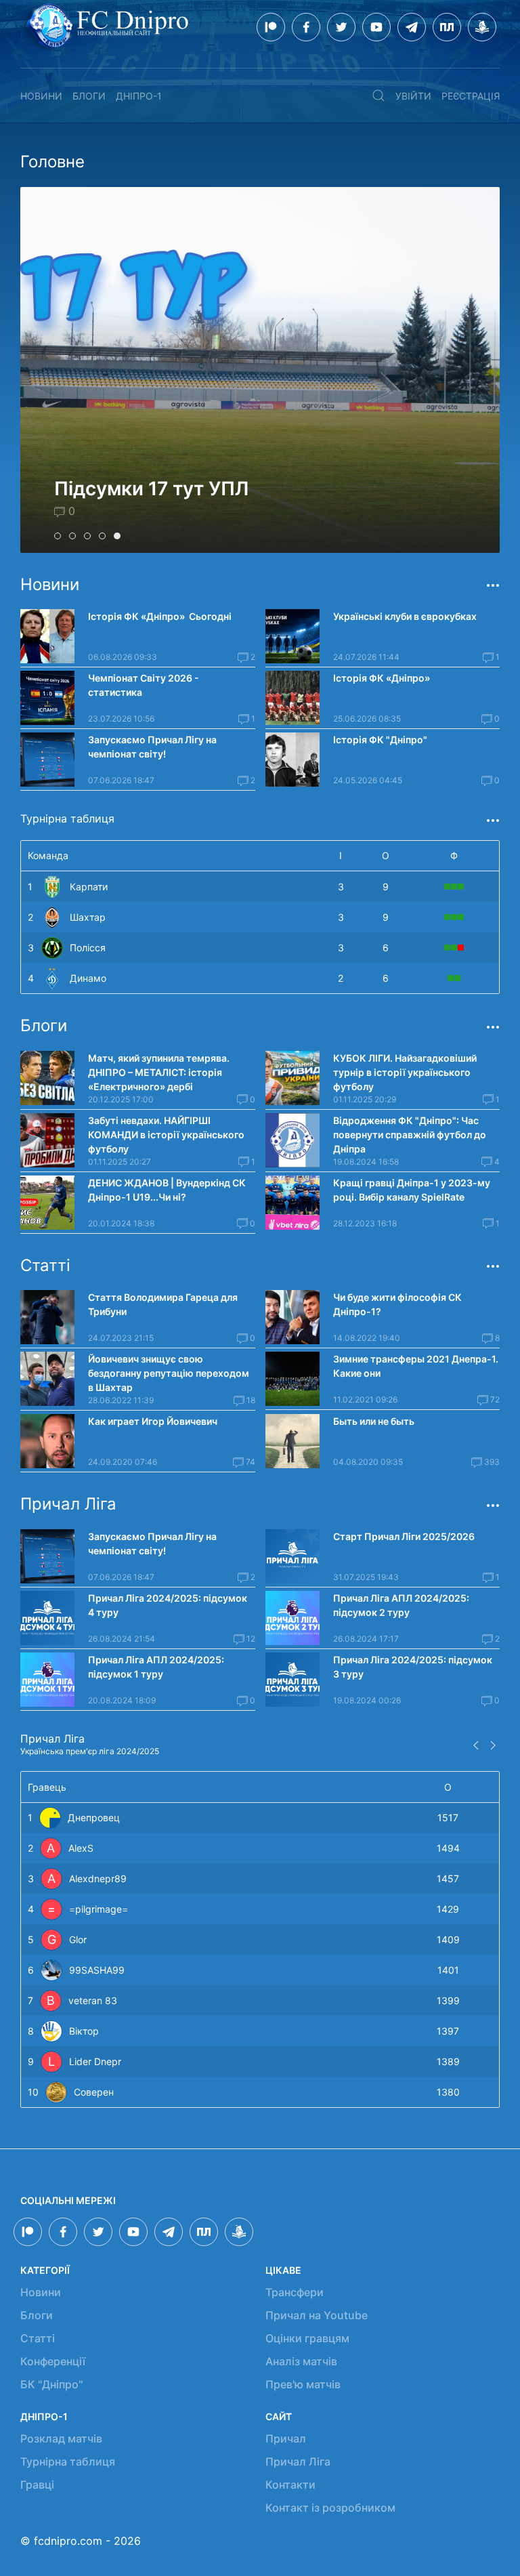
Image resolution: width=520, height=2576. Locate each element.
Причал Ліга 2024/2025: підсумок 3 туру (413, 1667)
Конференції (53, 2361)
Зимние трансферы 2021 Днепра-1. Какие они (416, 1366)
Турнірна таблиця (68, 2461)
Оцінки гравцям (307, 2338)
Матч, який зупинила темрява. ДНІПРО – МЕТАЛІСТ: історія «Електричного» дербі (159, 1072)
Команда (48, 855)
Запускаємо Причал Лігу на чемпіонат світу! (152, 747)
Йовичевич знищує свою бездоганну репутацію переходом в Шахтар (169, 1373)
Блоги (89, 96)
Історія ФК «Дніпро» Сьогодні (160, 616)
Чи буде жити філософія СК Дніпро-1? (397, 1304)
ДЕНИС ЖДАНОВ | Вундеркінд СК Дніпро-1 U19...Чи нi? (167, 1190)
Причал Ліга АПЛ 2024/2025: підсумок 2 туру (401, 1605)
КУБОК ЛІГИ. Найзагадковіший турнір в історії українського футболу (405, 1072)
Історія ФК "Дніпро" (380, 740)
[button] (378, 96)
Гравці (37, 2485)
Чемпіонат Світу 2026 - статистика (144, 685)
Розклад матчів (61, 2438)
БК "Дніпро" (51, 2384)
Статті (38, 2338)
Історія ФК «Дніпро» (382, 678)
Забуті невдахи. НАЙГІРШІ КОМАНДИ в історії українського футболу (166, 1135)
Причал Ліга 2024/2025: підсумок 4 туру (168, 1605)
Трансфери (295, 2292)
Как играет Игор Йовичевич (153, 1421)
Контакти (290, 2485)
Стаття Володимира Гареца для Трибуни (163, 1304)
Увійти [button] (413, 96)
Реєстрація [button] (471, 96)
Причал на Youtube (317, 2315)
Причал (286, 2438)
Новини (41, 96)
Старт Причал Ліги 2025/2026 (404, 1536)
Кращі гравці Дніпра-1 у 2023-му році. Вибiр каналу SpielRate (412, 1190)
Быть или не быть (374, 1421)
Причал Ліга (298, 2461)
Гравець (47, 1787)
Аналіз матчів (301, 2361)
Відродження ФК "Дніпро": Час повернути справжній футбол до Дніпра (410, 1135)
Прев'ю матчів (303, 2384)
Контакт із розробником (330, 2508)
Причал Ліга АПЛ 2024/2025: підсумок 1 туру (156, 1667)
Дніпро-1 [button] (139, 96)
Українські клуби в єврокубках (405, 616)
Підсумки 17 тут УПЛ (151, 489)
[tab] (58, 536)
